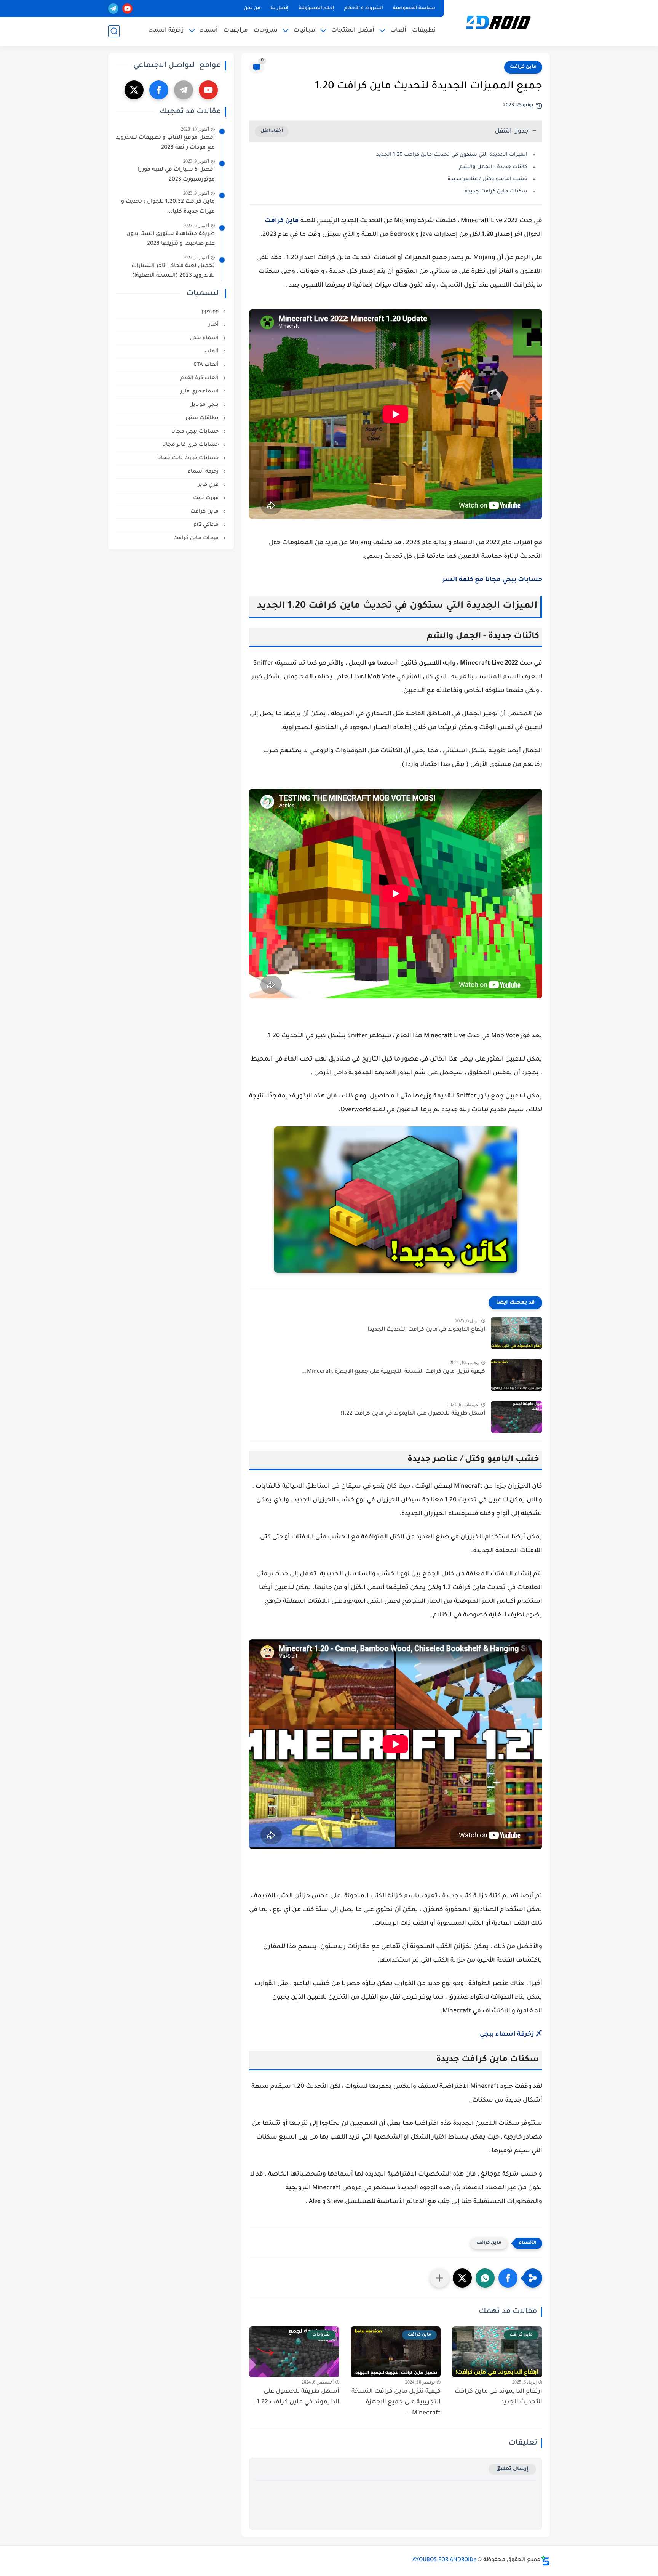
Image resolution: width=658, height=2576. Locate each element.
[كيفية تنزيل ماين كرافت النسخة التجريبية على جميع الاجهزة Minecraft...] (517, 1375)
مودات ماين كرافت (197, 538)
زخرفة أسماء (204, 472)
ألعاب (398, 31)
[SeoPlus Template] (545, 2561)
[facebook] (159, 90)
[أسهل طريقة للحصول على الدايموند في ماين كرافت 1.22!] (517, 1417)
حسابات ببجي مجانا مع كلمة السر (492, 580)
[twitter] (134, 90)
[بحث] (114, 31)
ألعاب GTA (207, 365)
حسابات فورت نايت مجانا (189, 458)
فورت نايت (207, 498)
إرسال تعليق (512, 2469)
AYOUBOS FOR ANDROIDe (444, 2560)
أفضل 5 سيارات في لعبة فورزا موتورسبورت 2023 (176, 175)
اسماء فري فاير (200, 392)
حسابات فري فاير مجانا (191, 445)
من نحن (252, 8)
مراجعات (236, 31)
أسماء (209, 31)
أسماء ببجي (205, 338)
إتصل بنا (279, 8)
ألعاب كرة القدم (200, 378)
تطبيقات (424, 31)
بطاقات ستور (203, 418)
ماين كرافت (523, 67)
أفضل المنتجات (353, 31)
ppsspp (211, 312)
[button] (508, 2278)
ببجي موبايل (205, 405)
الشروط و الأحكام (364, 8)
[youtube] (127, 9)
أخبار (214, 325)
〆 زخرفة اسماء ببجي (511, 2035)
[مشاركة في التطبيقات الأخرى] (439, 2278)
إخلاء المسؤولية (316, 8)
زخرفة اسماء (166, 31)
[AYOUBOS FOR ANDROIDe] (498, 22)
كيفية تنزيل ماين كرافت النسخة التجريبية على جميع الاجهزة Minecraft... (393, 1372)
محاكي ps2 (207, 525)
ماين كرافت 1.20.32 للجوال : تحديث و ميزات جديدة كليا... (168, 207)
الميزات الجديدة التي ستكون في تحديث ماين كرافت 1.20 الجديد (452, 155)
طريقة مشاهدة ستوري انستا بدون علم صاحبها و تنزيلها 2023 (171, 239)
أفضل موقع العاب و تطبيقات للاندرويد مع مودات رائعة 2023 (165, 143)
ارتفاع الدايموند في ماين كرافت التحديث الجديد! (426, 1330)
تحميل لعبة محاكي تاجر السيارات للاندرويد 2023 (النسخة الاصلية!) (173, 271)
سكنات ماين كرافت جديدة (496, 191)
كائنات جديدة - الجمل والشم (493, 167)
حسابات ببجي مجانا (196, 432)
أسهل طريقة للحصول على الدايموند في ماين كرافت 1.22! (413, 1414)
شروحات (266, 31)
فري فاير (209, 485)
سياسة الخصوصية (414, 8)
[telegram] (113, 9)
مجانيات (304, 31)
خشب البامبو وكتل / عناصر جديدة (487, 179)
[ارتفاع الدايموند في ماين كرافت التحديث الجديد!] (517, 1333)
